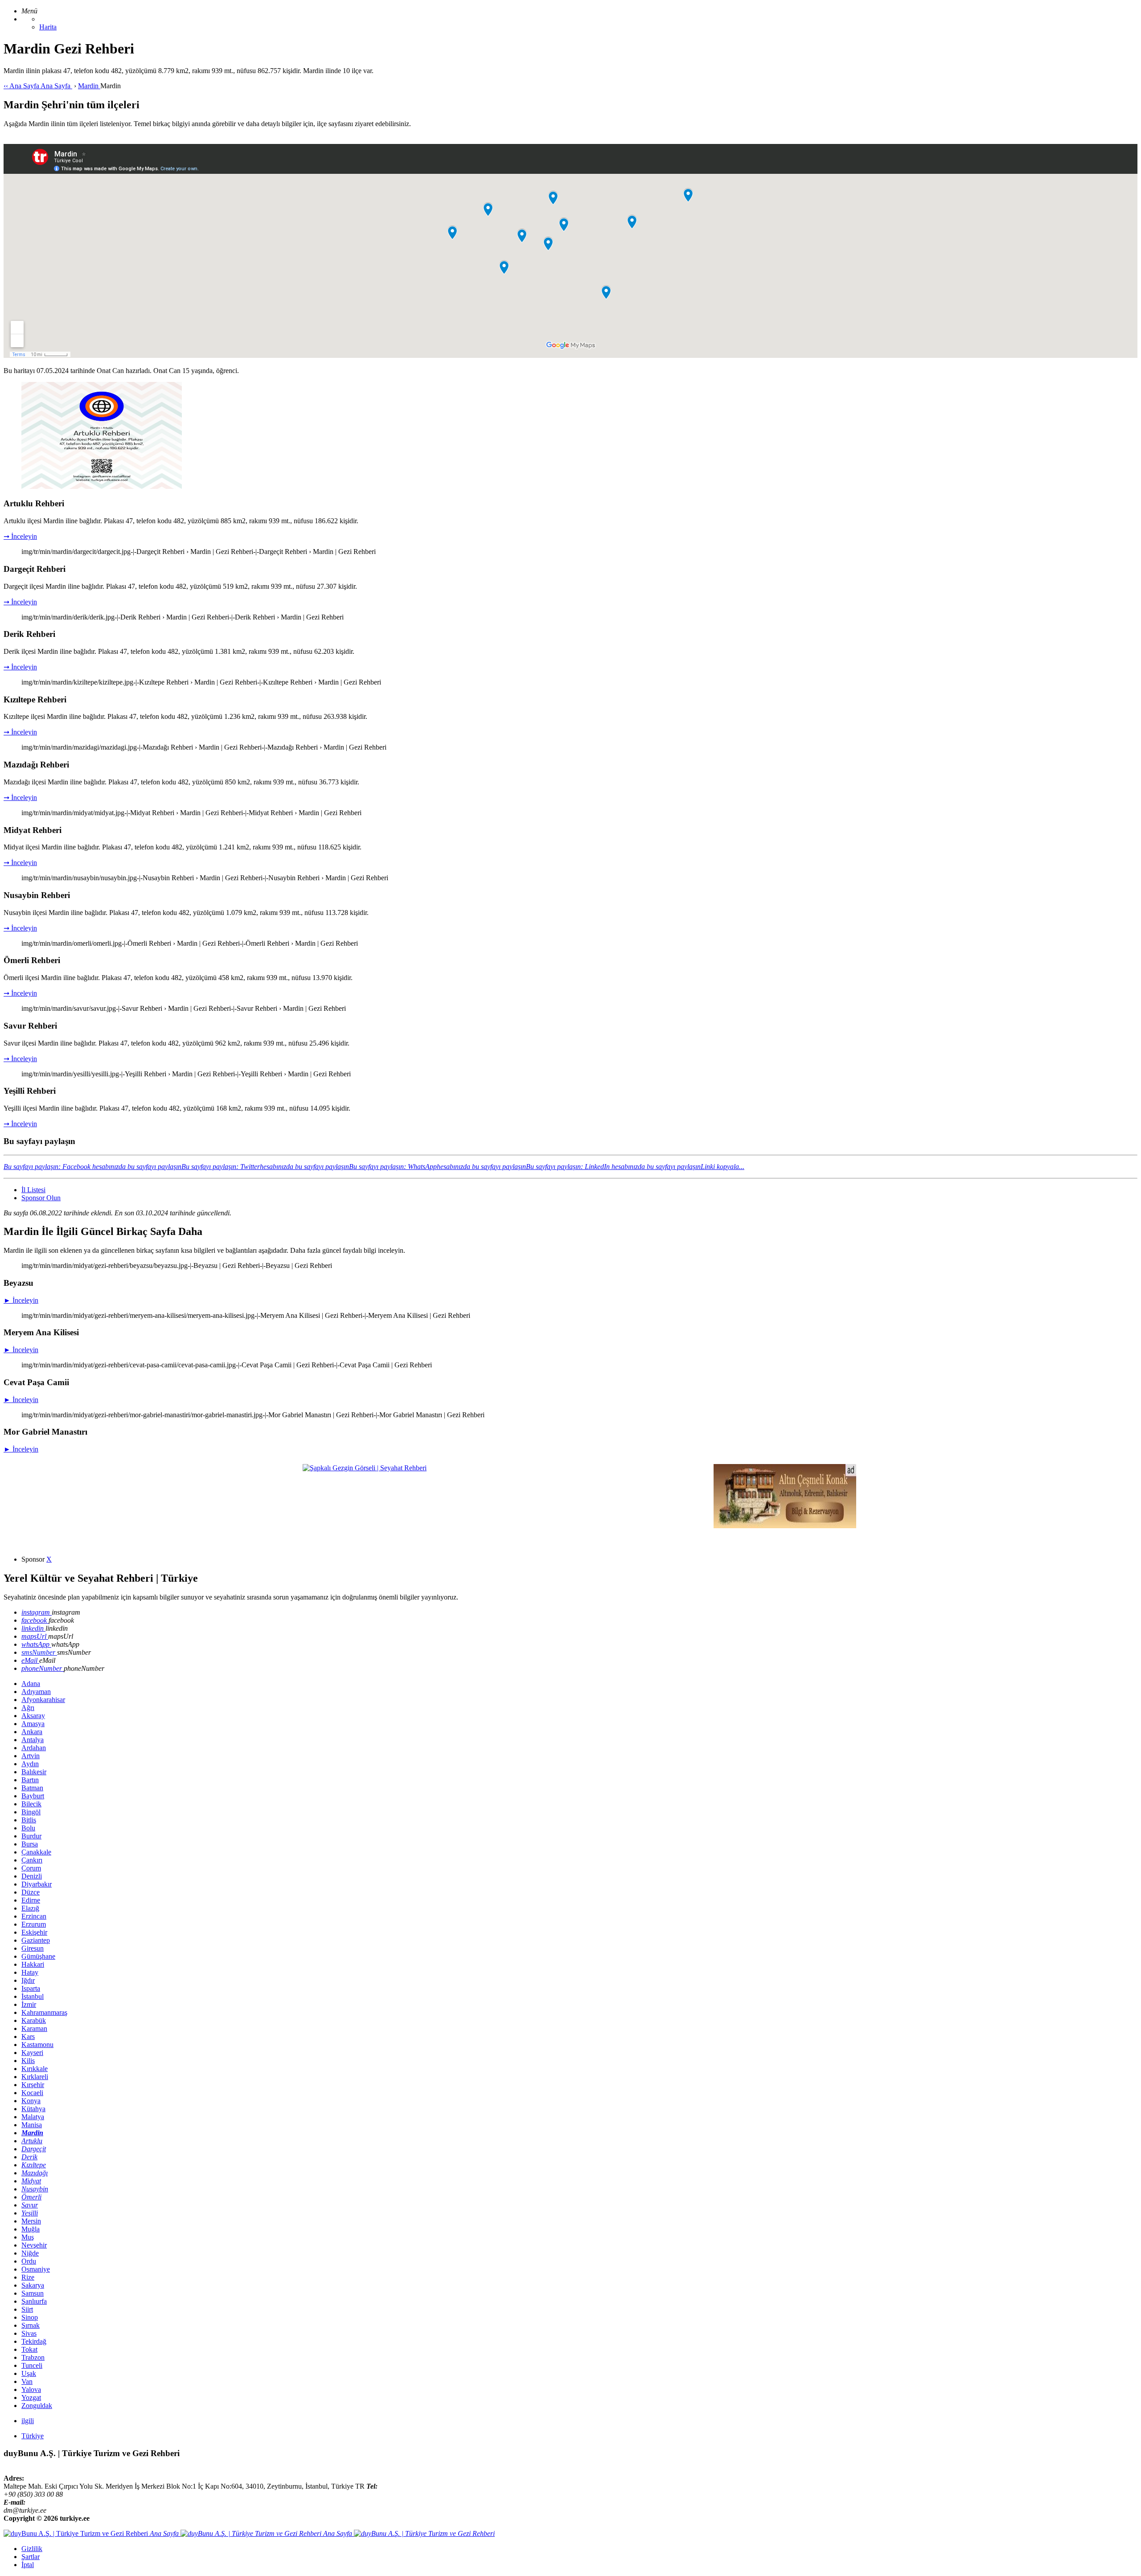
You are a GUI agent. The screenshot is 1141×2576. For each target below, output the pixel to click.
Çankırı (32, 1860)
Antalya (33, 1740)
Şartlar (31, 2557)
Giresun (33, 1948)
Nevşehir (34, 2245)
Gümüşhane (38, 1956)
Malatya (33, 2117)
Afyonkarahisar (43, 1700)
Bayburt (33, 1796)
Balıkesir (34, 1772)
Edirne (31, 1900)
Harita (48, 27)
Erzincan (34, 1916)
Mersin (31, 2221)
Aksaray (33, 1716)
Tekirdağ (34, 2341)
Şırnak (31, 2325)
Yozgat (31, 2398)
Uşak (29, 2373)
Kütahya (33, 2109)
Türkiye (33, 2436)
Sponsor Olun (41, 1198)
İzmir (29, 2004)
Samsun (33, 2293)
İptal (28, 2565)
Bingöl (31, 1812)
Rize (28, 2277)
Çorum (31, 1868)
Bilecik (31, 1804)
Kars (28, 2037)
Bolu (28, 1828)
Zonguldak (37, 2406)
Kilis (28, 2061)
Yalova (31, 2389)
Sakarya (33, 2285)
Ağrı (28, 1708)
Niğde (30, 2253)
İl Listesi (33, 1190)
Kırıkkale (35, 2069)
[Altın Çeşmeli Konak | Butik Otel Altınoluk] (785, 1526)
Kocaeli (32, 2093)
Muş (28, 2237)
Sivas (29, 2333)
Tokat (29, 2349)
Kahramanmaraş (44, 2012)
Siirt (27, 2309)
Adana (31, 1684)
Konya (31, 2101)
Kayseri (32, 2053)
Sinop (30, 2317)
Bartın (30, 1780)
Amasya (33, 1724)
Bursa (30, 1844)
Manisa (32, 2125)
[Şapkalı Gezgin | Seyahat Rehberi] (365, 1468)
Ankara (32, 1732)
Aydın (30, 1764)
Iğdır (28, 1980)
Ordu (29, 2261)
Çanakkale (36, 1852)
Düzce (31, 1892)
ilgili (28, 2421)
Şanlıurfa (34, 2301)
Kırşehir (33, 2085)
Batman (32, 1788)
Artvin (31, 1756)
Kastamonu (37, 2045)
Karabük (34, 2020)
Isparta (31, 1988)
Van (27, 2381)
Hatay (30, 1972)
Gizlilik (32, 2549)
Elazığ (30, 1908)
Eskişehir (34, 1932)
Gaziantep (36, 1940)
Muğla (31, 2229)
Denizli (32, 1876)
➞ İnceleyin (20, 536)
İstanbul (33, 1996)
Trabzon (33, 2357)
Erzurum (34, 1924)
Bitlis (29, 1820)
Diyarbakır (37, 1884)
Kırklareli (35, 2077)
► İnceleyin (21, 1300)
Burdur (31, 1836)
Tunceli (32, 2365)
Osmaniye (36, 2269)
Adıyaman (36, 1692)
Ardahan (34, 1748)
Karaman (34, 2028)
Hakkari (33, 1964)
